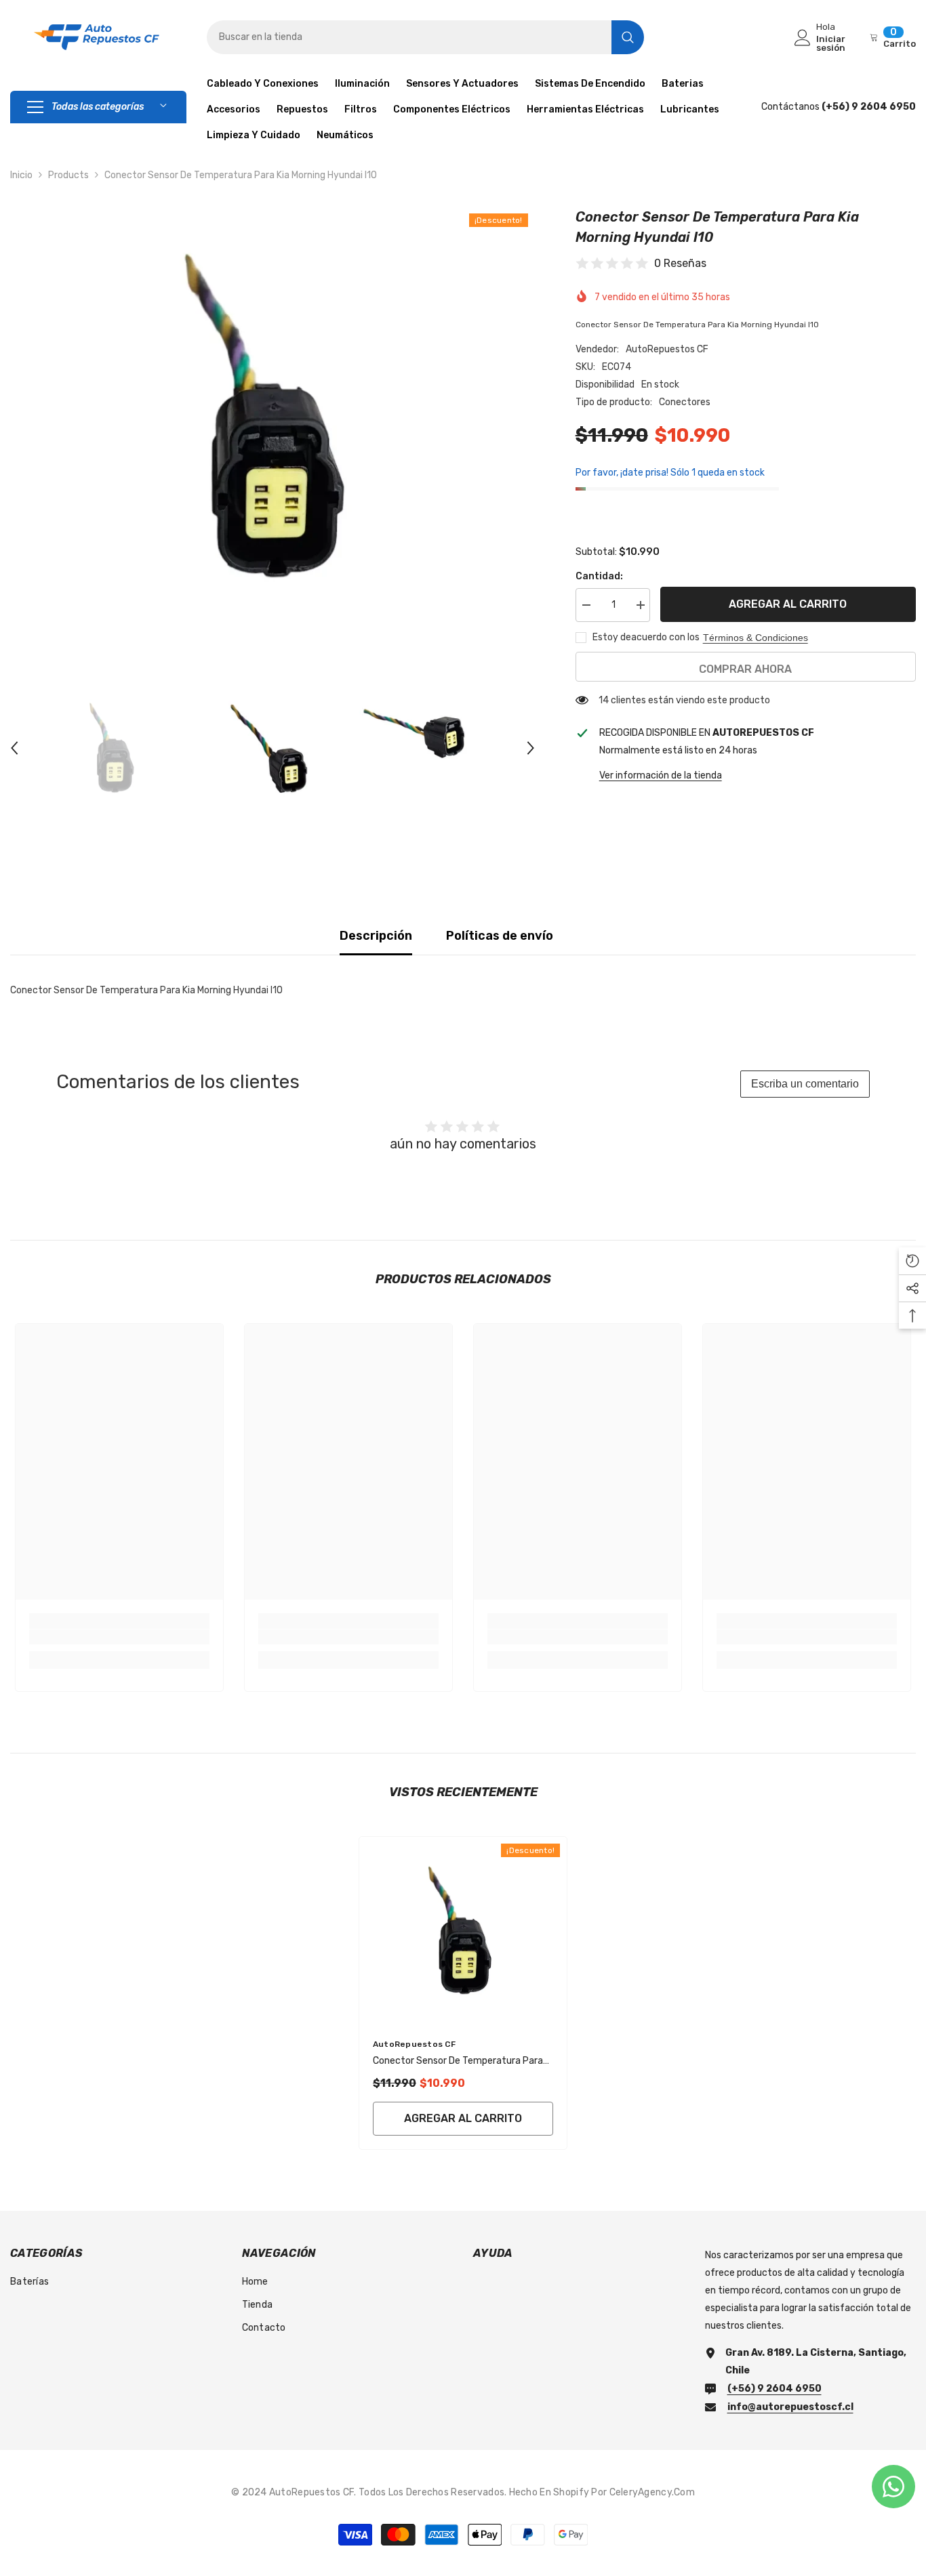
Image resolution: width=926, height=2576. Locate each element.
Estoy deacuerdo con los (646, 637)
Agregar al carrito (788, 604)
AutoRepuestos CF (667, 349)
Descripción (376, 936)
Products (68, 175)
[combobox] (409, 37)
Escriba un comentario (805, 1084)
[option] (273, 417)
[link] (119, 1637)
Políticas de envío (500, 936)
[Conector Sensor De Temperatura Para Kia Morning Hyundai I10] (463, 1930)
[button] (14, 748)
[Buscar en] (425, 37)
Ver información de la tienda (661, 775)
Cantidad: (599, 576)
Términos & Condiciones (756, 638)
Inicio (21, 175)
